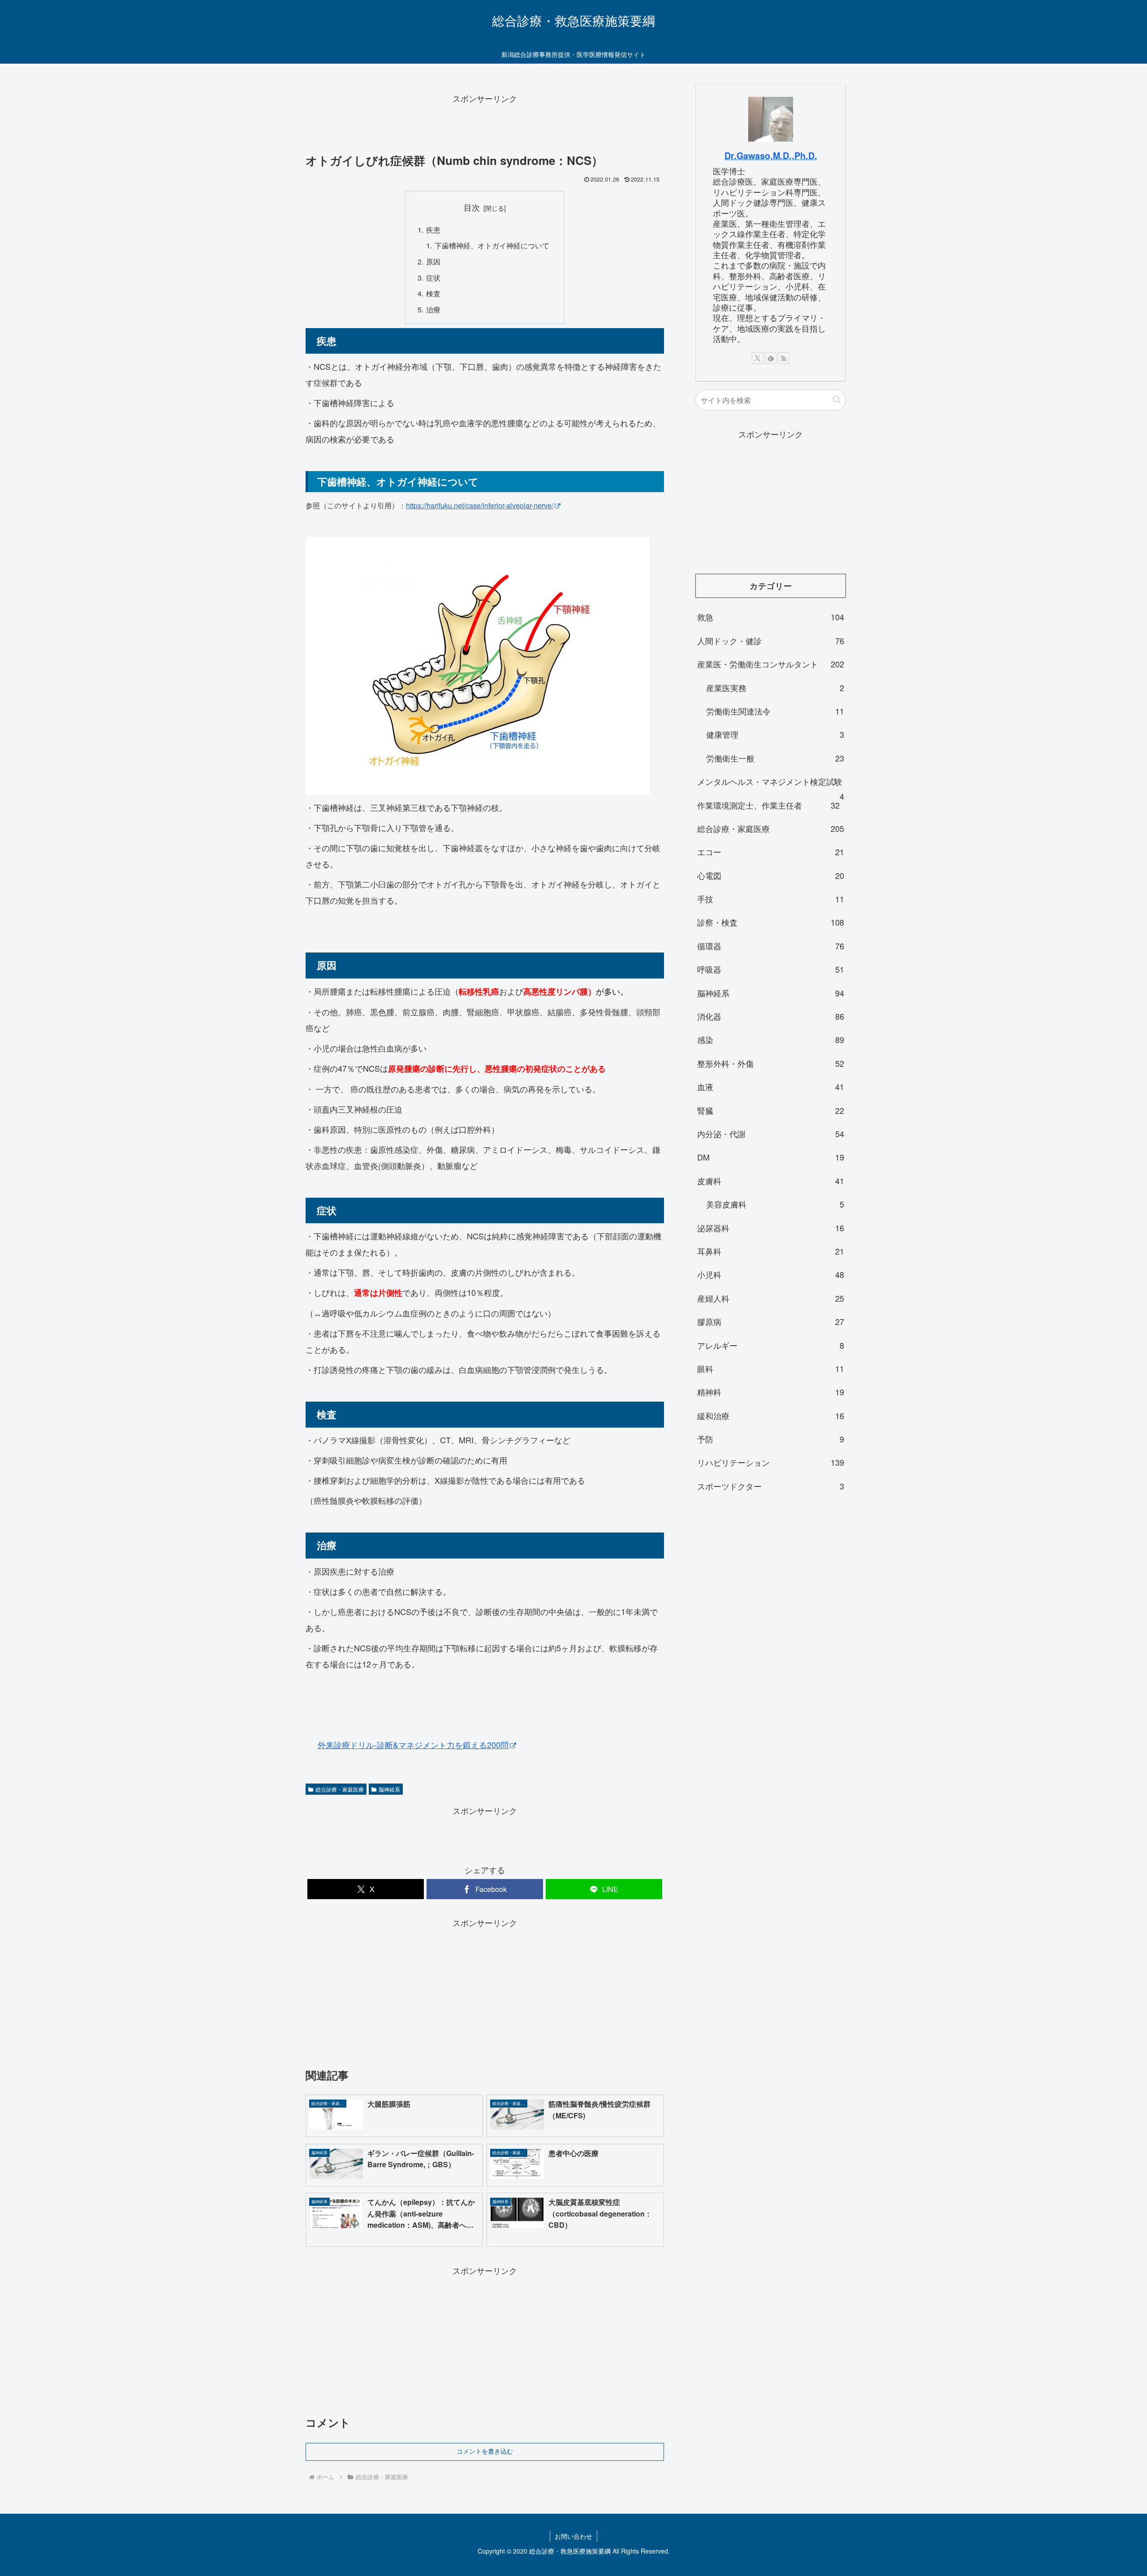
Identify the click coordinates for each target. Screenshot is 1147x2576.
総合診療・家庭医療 (340, 1789)
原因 (433, 261)
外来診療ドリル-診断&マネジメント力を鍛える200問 (413, 1745)
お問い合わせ (573, 2536)
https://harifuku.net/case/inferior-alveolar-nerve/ (480, 505)
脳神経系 (389, 1789)
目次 (472, 207)
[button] (837, 400)
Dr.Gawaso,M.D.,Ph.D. (771, 156)
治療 (433, 309)
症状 (433, 277)
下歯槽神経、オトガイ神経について (492, 245)
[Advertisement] (485, 126)
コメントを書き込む (485, 2451)
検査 (433, 293)
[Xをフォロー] (758, 358)
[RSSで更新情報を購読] (784, 358)
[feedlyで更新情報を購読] (771, 358)
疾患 (433, 229)
